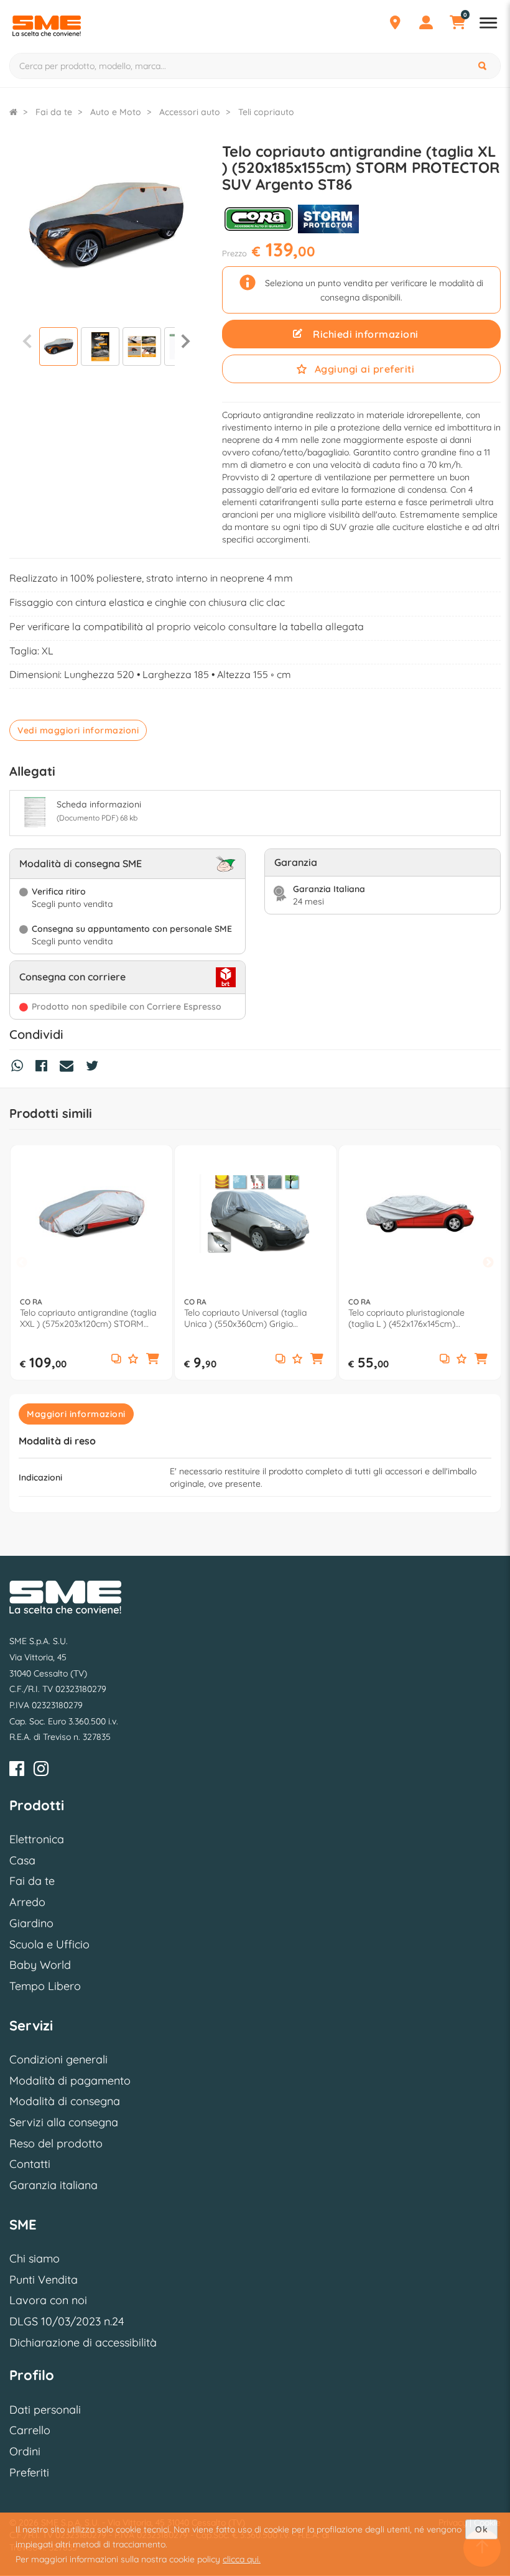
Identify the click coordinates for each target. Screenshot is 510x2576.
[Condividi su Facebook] (44, 1067)
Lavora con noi (48, 2300)
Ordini (25, 2451)
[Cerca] (484, 66)
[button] (153, 1360)
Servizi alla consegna (64, 2122)
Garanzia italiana (53, 2185)
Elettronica (37, 1839)
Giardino (31, 1923)
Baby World (40, 1965)
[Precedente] (27, 341)
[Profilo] (426, 24)
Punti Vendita (44, 2280)
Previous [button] (22, 1263)
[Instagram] (41, 1771)
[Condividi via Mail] (70, 1067)
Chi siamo (35, 2258)
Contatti (30, 2164)
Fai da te (32, 1881)
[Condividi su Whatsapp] (20, 1067)
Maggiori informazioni (76, 1414)
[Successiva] (186, 341)
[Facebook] (17, 1771)
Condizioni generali (58, 2059)
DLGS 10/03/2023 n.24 (67, 2321)
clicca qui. (242, 2559)
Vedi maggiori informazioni (78, 730)
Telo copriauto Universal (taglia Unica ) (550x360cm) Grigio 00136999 (245, 1318)
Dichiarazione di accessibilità (83, 2342)
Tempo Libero (45, 1986)
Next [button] (488, 1263)
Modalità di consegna (65, 2101)
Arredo (27, 1902)
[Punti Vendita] (395, 24)
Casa (22, 1860)
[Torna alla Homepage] (13, 112)
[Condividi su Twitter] (95, 1067)
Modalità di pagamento (70, 2081)
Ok (481, 2529)
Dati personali (45, 2410)
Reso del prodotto (56, 2143)
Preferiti (29, 2472)
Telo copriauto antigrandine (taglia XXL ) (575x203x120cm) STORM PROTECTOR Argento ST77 (88, 1318)
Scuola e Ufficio (49, 1944)
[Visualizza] (58, 348)
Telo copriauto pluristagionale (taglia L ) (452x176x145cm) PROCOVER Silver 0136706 (406, 1318)
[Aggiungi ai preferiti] (133, 1360)
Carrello (30, 2430)
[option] (91, 1262)
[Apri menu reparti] (488, 24)
